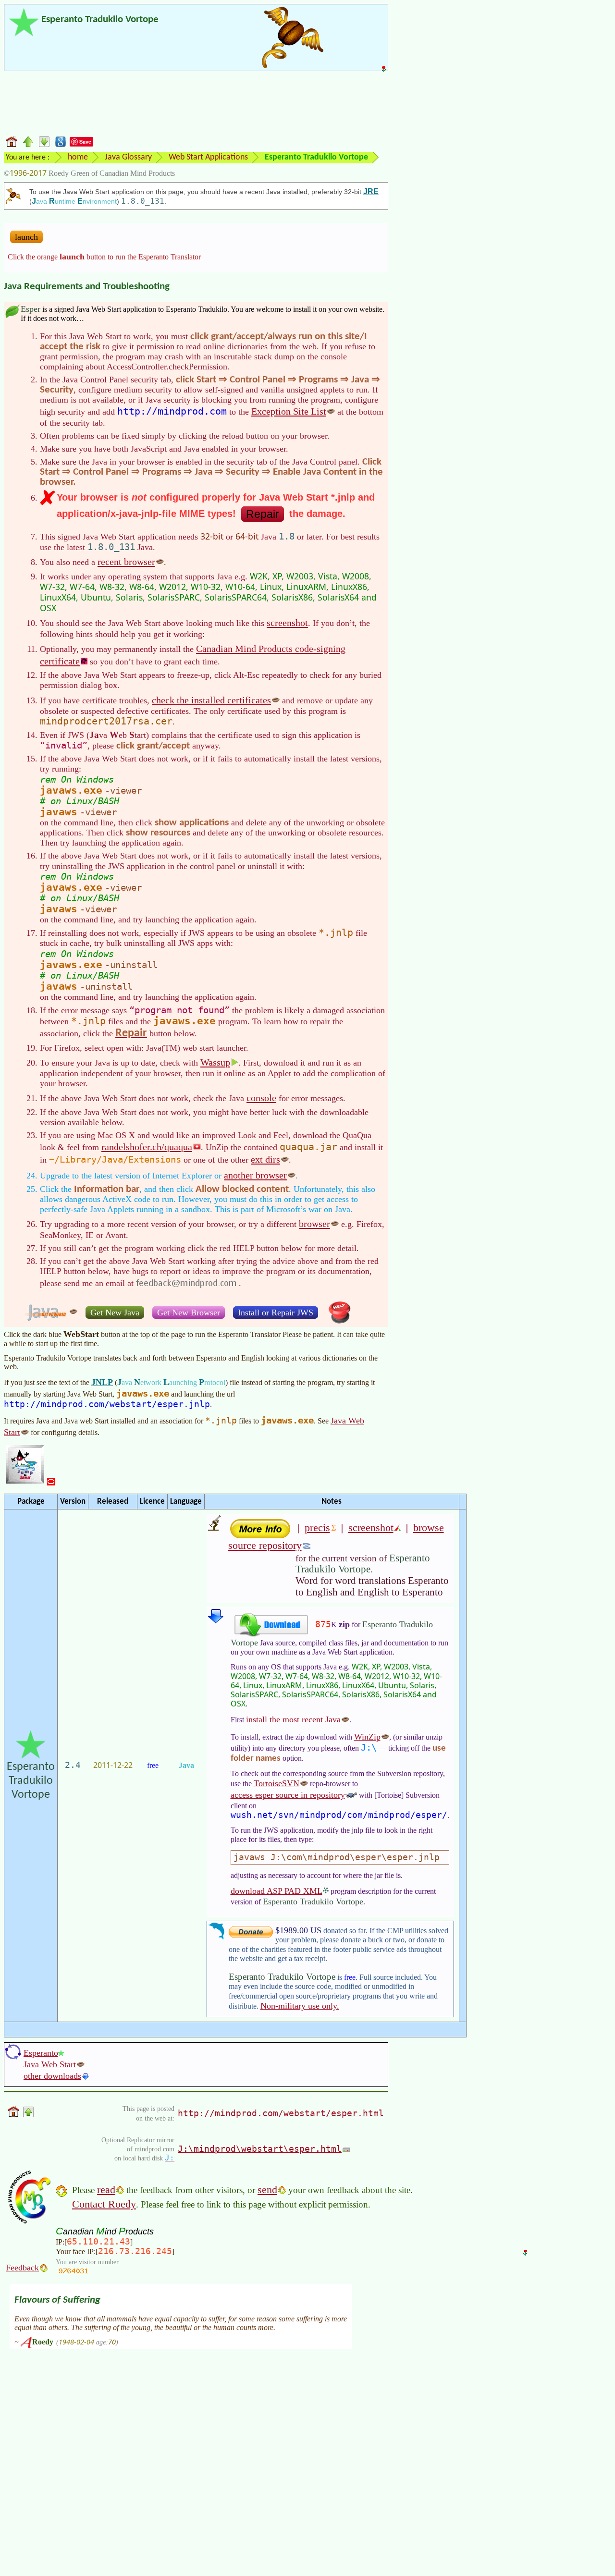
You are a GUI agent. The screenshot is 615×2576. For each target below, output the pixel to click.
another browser (255, 1175)
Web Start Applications (208, 157)
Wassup (215, 1062)
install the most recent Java (293, 1719)
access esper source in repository (288, 1795)
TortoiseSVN (277, 1783)
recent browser (126, 562)
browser (314, 1224)
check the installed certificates (211, 700)
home (78, 157)
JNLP (102, 1382)
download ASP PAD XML (277, 1891)
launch (26, 237)
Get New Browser (189, 1313)
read (106, 2190)
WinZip (367, 1737)
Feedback (22, 2268)
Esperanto (41, 2053)
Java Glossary (128, 157)
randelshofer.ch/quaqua (147, 1147)
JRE (371, 191)
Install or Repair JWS (276, 1313)
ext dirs (265, 1159)
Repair (263, 514)
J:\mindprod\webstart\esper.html (260, 2149)
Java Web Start (50, 2064)
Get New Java (115, 1313)
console (261, 1098)
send (267, 2190)
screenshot (287, 623)
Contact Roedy (104, 2204)
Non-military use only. (300, 2006)
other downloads (52, 2076)
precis (317, 1527)
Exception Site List (289, 411)
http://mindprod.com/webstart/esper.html (281, 2113)
